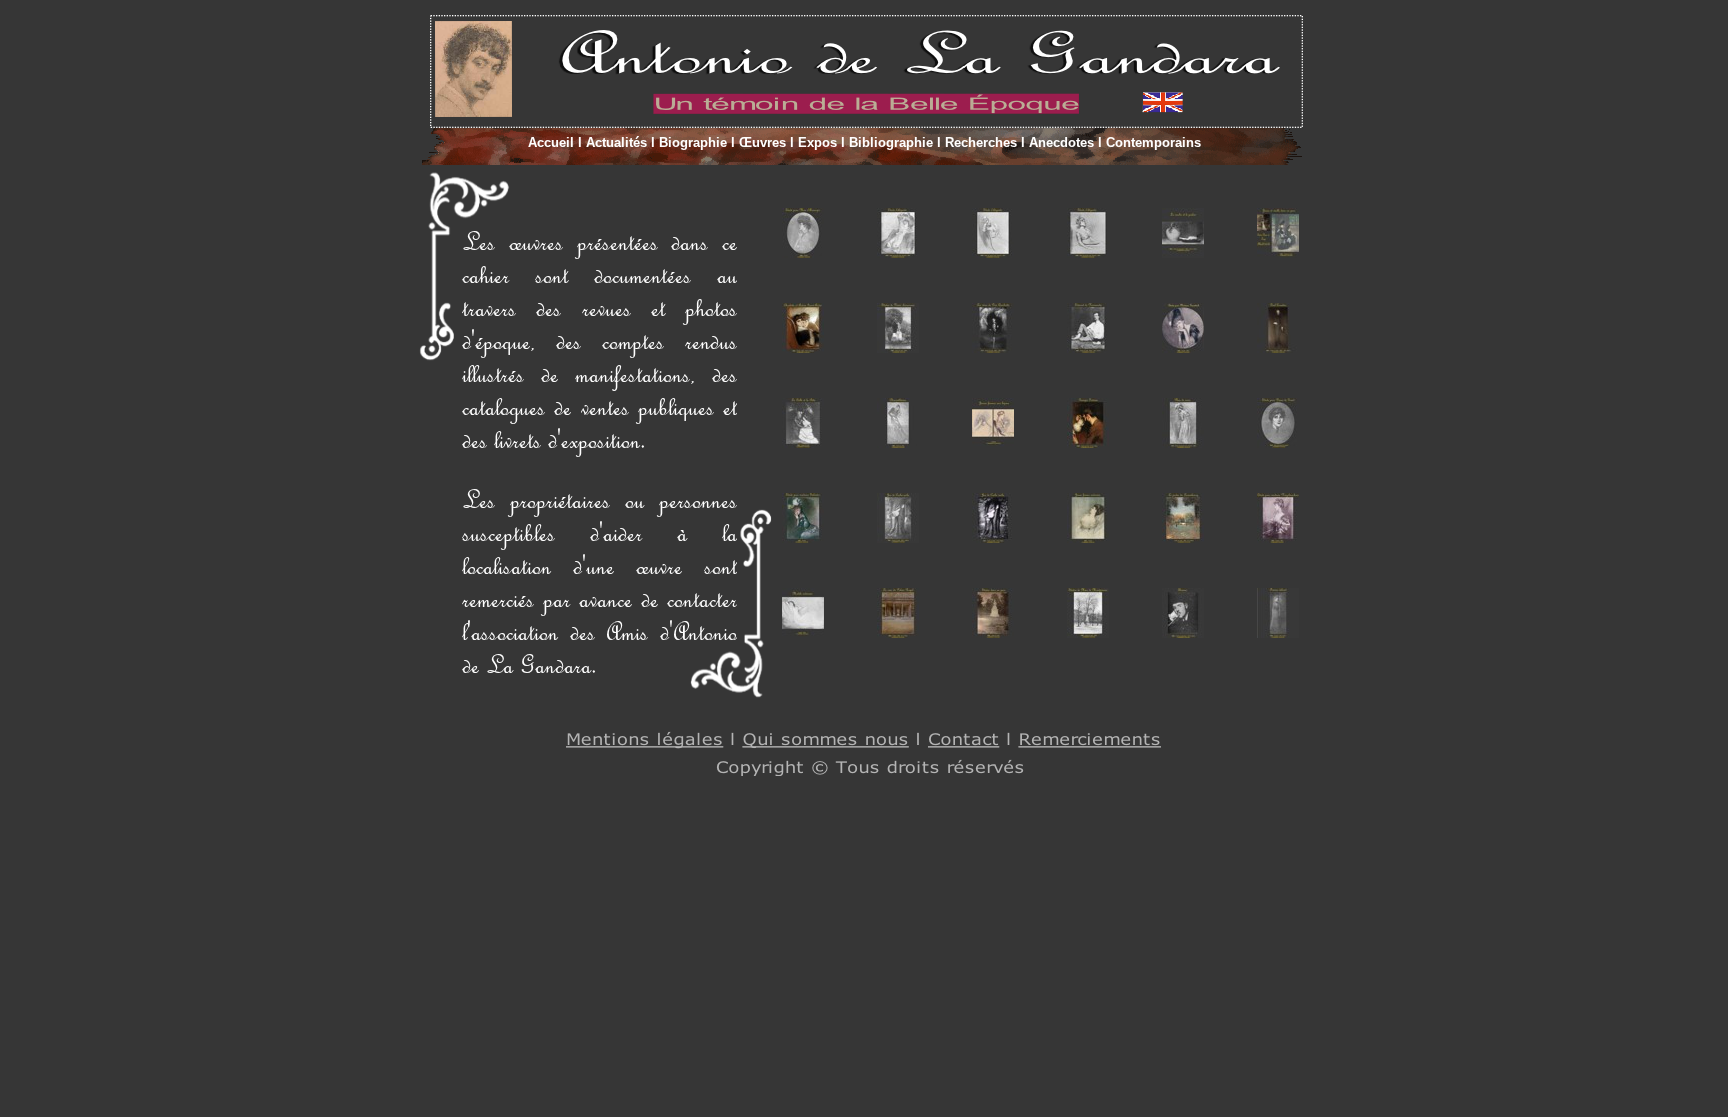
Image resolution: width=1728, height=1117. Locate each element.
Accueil (553, 142)
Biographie (693, 142)
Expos (817, 142)
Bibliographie (891, 142)
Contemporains (1151, 142)
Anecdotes (1061, 142)
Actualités (616, 142)
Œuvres (762, 142)
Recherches (981, 142)
